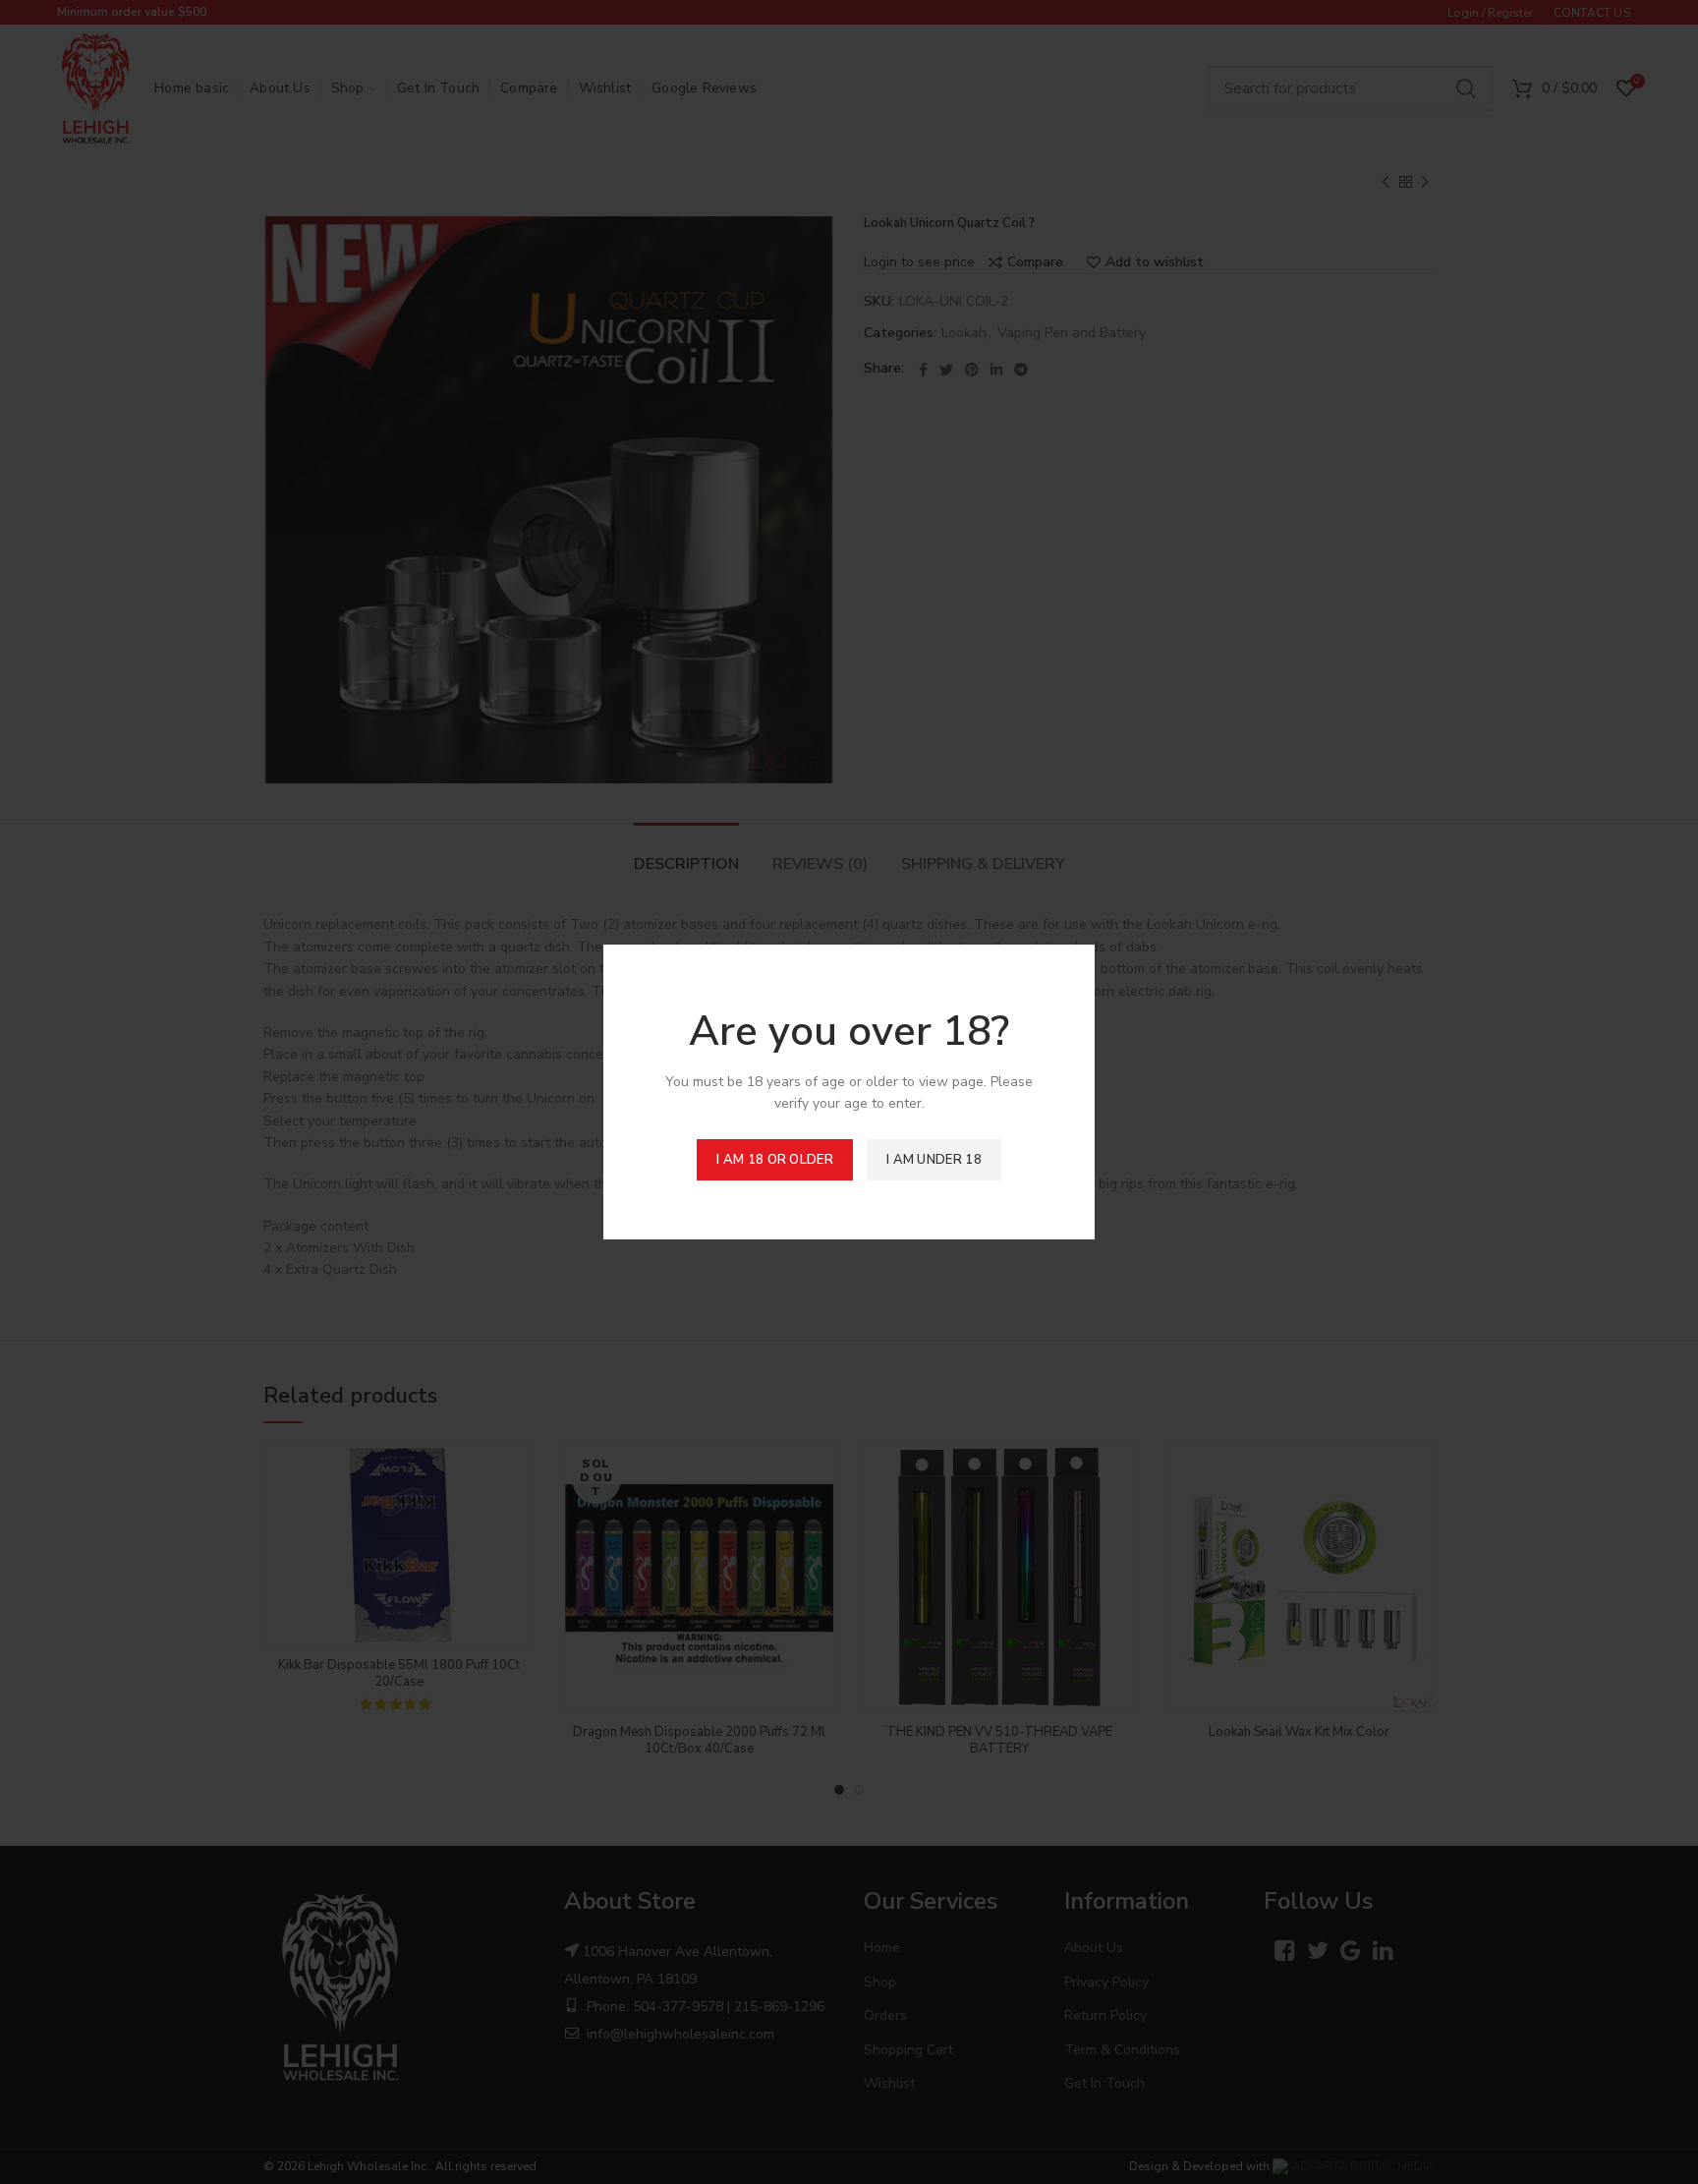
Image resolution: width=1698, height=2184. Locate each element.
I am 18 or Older (775, 1160)
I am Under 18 (934, 1160)
